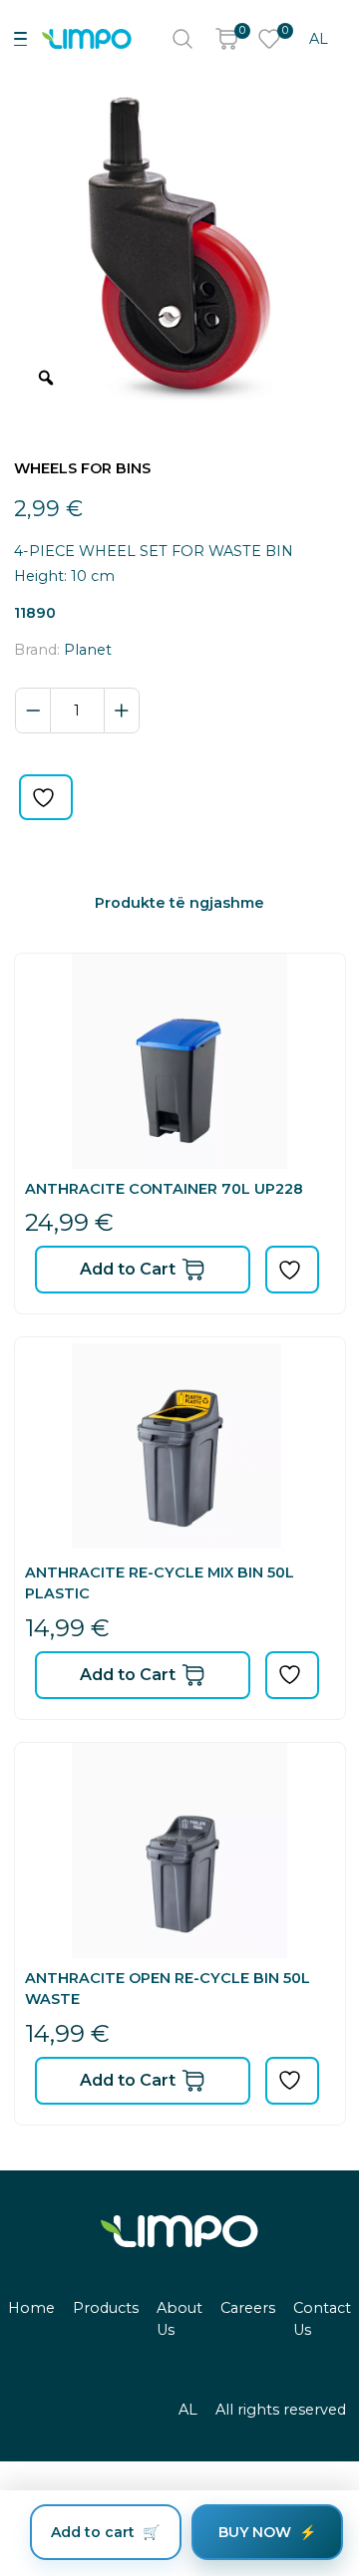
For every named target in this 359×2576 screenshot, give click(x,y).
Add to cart (93, 2532)
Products (106, 2308)
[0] (226, 39)
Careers (248, 2308)
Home (31, 2308)
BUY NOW (255, 2532)
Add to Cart (128, 1269)
